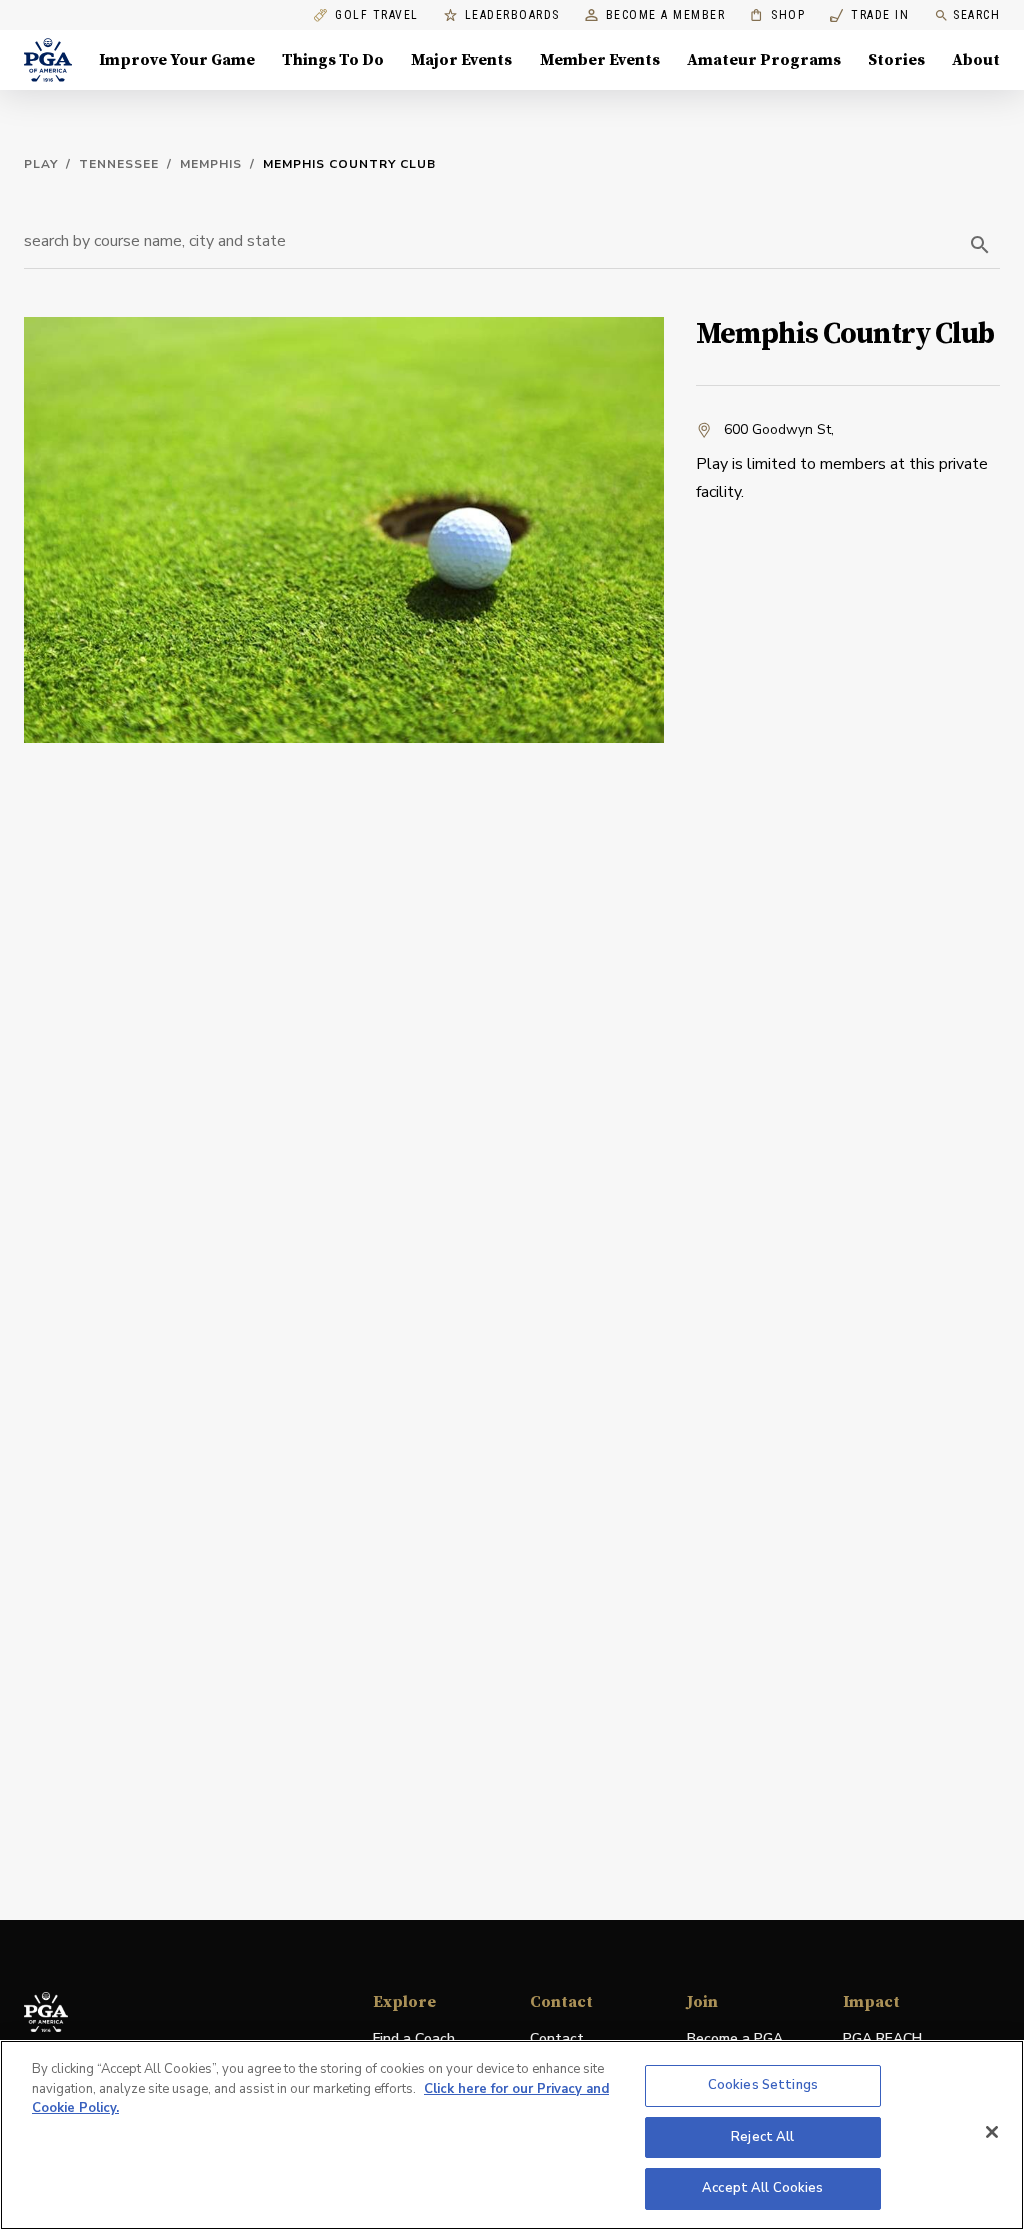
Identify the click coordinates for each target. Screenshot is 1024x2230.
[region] (512, 2135)
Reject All (762, 2137)
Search (976, 15)
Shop (777, 15)
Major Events (461, 60)
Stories (896, 60)
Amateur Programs (764, 60)
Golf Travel (377, 15)
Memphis (211, 164)
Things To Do (333, 60)
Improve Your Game (177, 60)
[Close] (992, 2132)
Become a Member (666, 15)
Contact (557, 2038)
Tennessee (119, 164)
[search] (980, 245)
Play (41, 164)
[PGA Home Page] (48, 60)
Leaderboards (512, 15)
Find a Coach (414, 2038)
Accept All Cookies (762, 2188)
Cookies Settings (763, 2085)
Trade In (869, 15)
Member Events (600, 60)
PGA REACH (882, 2039)
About (976, 60)
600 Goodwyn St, (779, 429)
